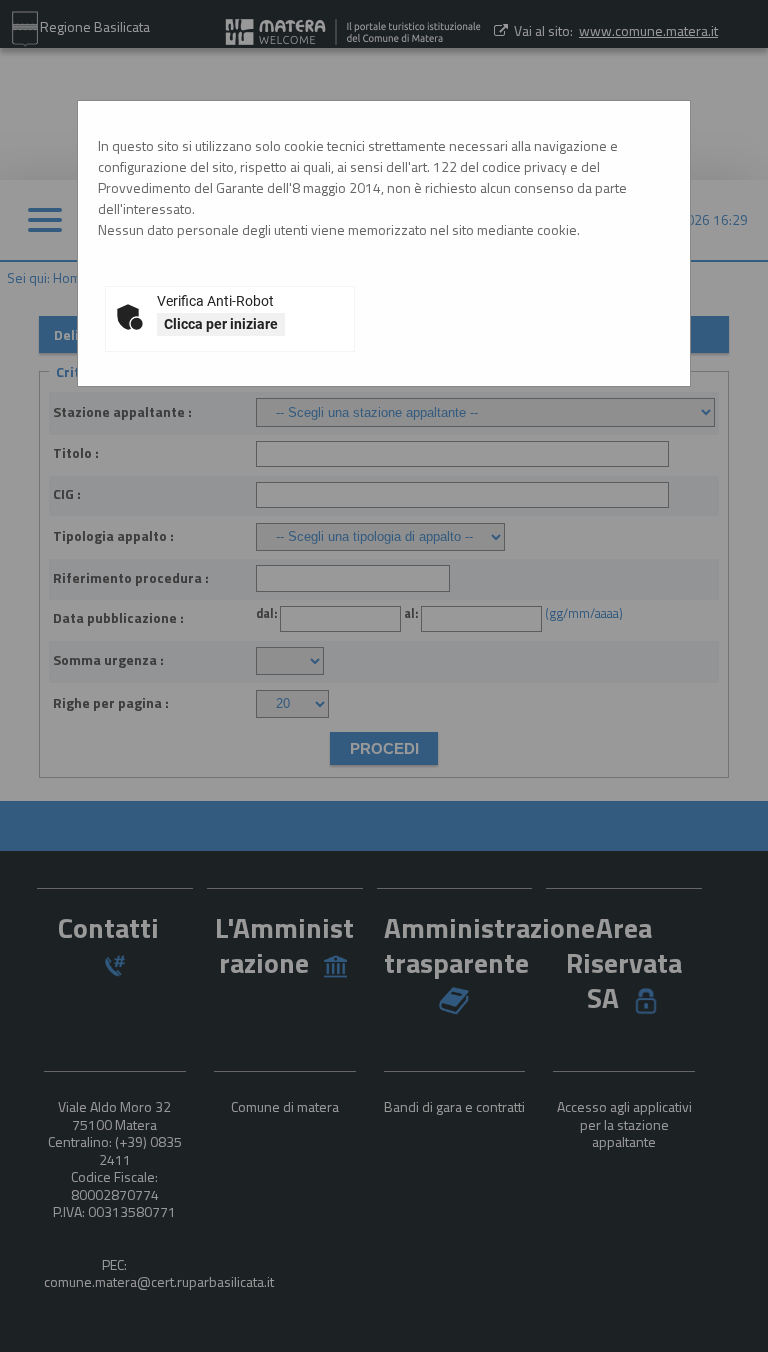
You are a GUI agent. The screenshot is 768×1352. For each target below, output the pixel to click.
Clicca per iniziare (221, 324)
